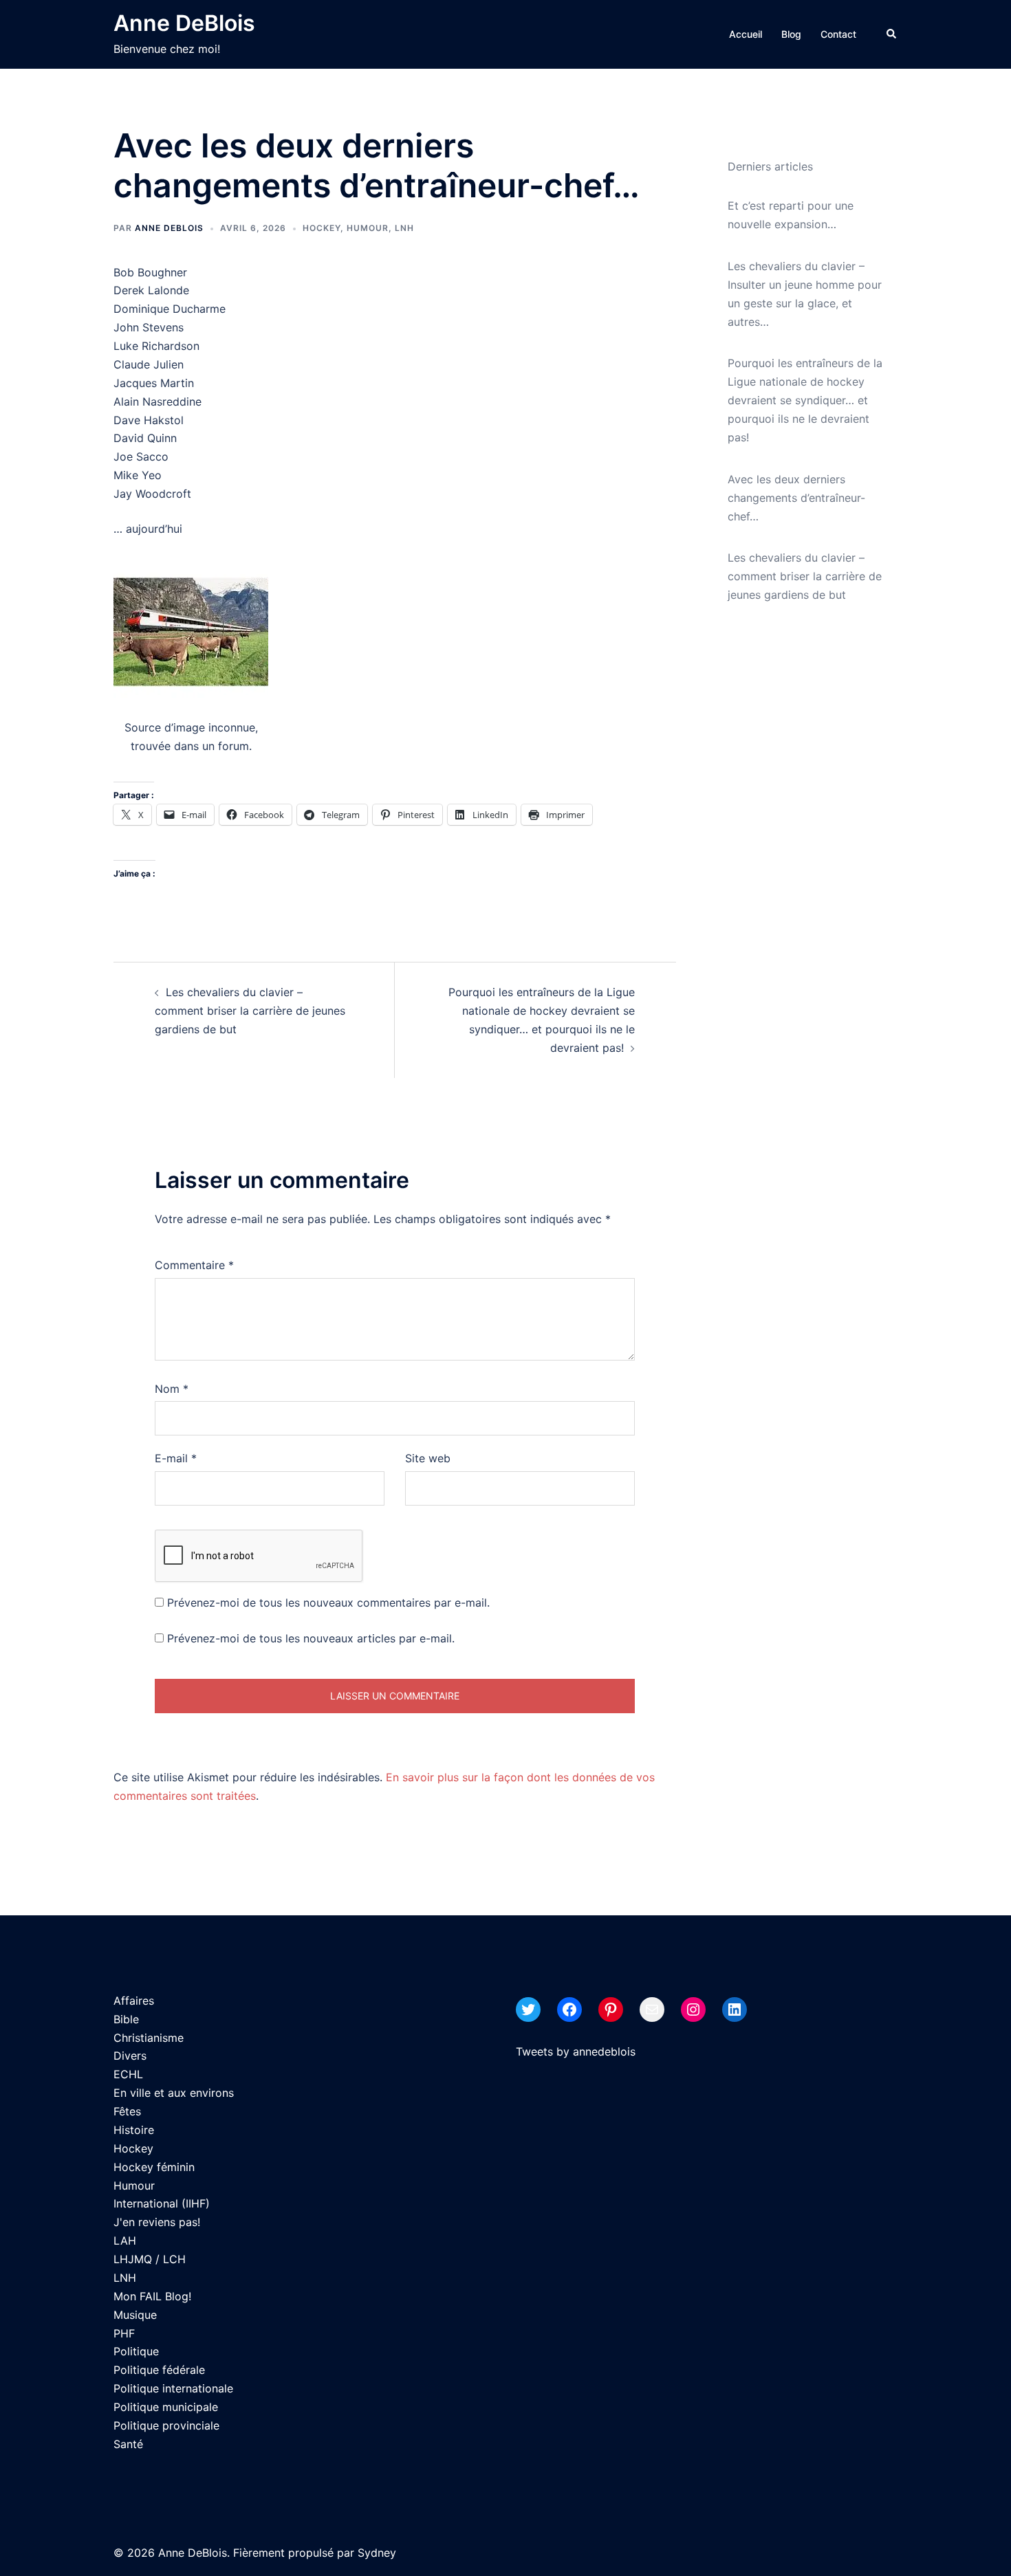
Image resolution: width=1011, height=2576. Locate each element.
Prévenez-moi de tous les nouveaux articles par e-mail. (311, 1638)
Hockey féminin (154, 2167)
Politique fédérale (159, 2370)
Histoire (134, 2130)
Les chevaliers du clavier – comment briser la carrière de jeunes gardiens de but (250, 1011)
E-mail (176, 1458)
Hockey (322, 228)
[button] (892, 34)
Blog (791, 34)
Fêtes (127, 2111)
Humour (368, 228)
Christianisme (149, 2038)
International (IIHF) (162, 2203)
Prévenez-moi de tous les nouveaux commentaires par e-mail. (328, 1603)
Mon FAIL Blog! (152, 2296)
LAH (125, 2241)
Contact (838, 34)
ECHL (128, 2074)
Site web (428, 1458)
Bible (126, 2019)
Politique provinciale (166, 2425)
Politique (136, 2351)
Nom (172, 1389)
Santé (128, 2444)
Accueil (746, 34)
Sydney (377, 2553)
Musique (135, 2315)
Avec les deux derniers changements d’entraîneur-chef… (796, 498)
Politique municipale (166, 2407)
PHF (124, 2333)
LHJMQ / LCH (150, 2259)
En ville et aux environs (174, 2093)
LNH (404, 228)
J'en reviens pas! (157, 2222)
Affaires (134, 2001)
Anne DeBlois (184, 23)
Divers (130, 2056)
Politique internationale (173, 2388)
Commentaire (194, 1265)
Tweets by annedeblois (576, 2051)
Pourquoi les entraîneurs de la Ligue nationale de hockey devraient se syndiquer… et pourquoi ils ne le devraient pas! (805, 400)
